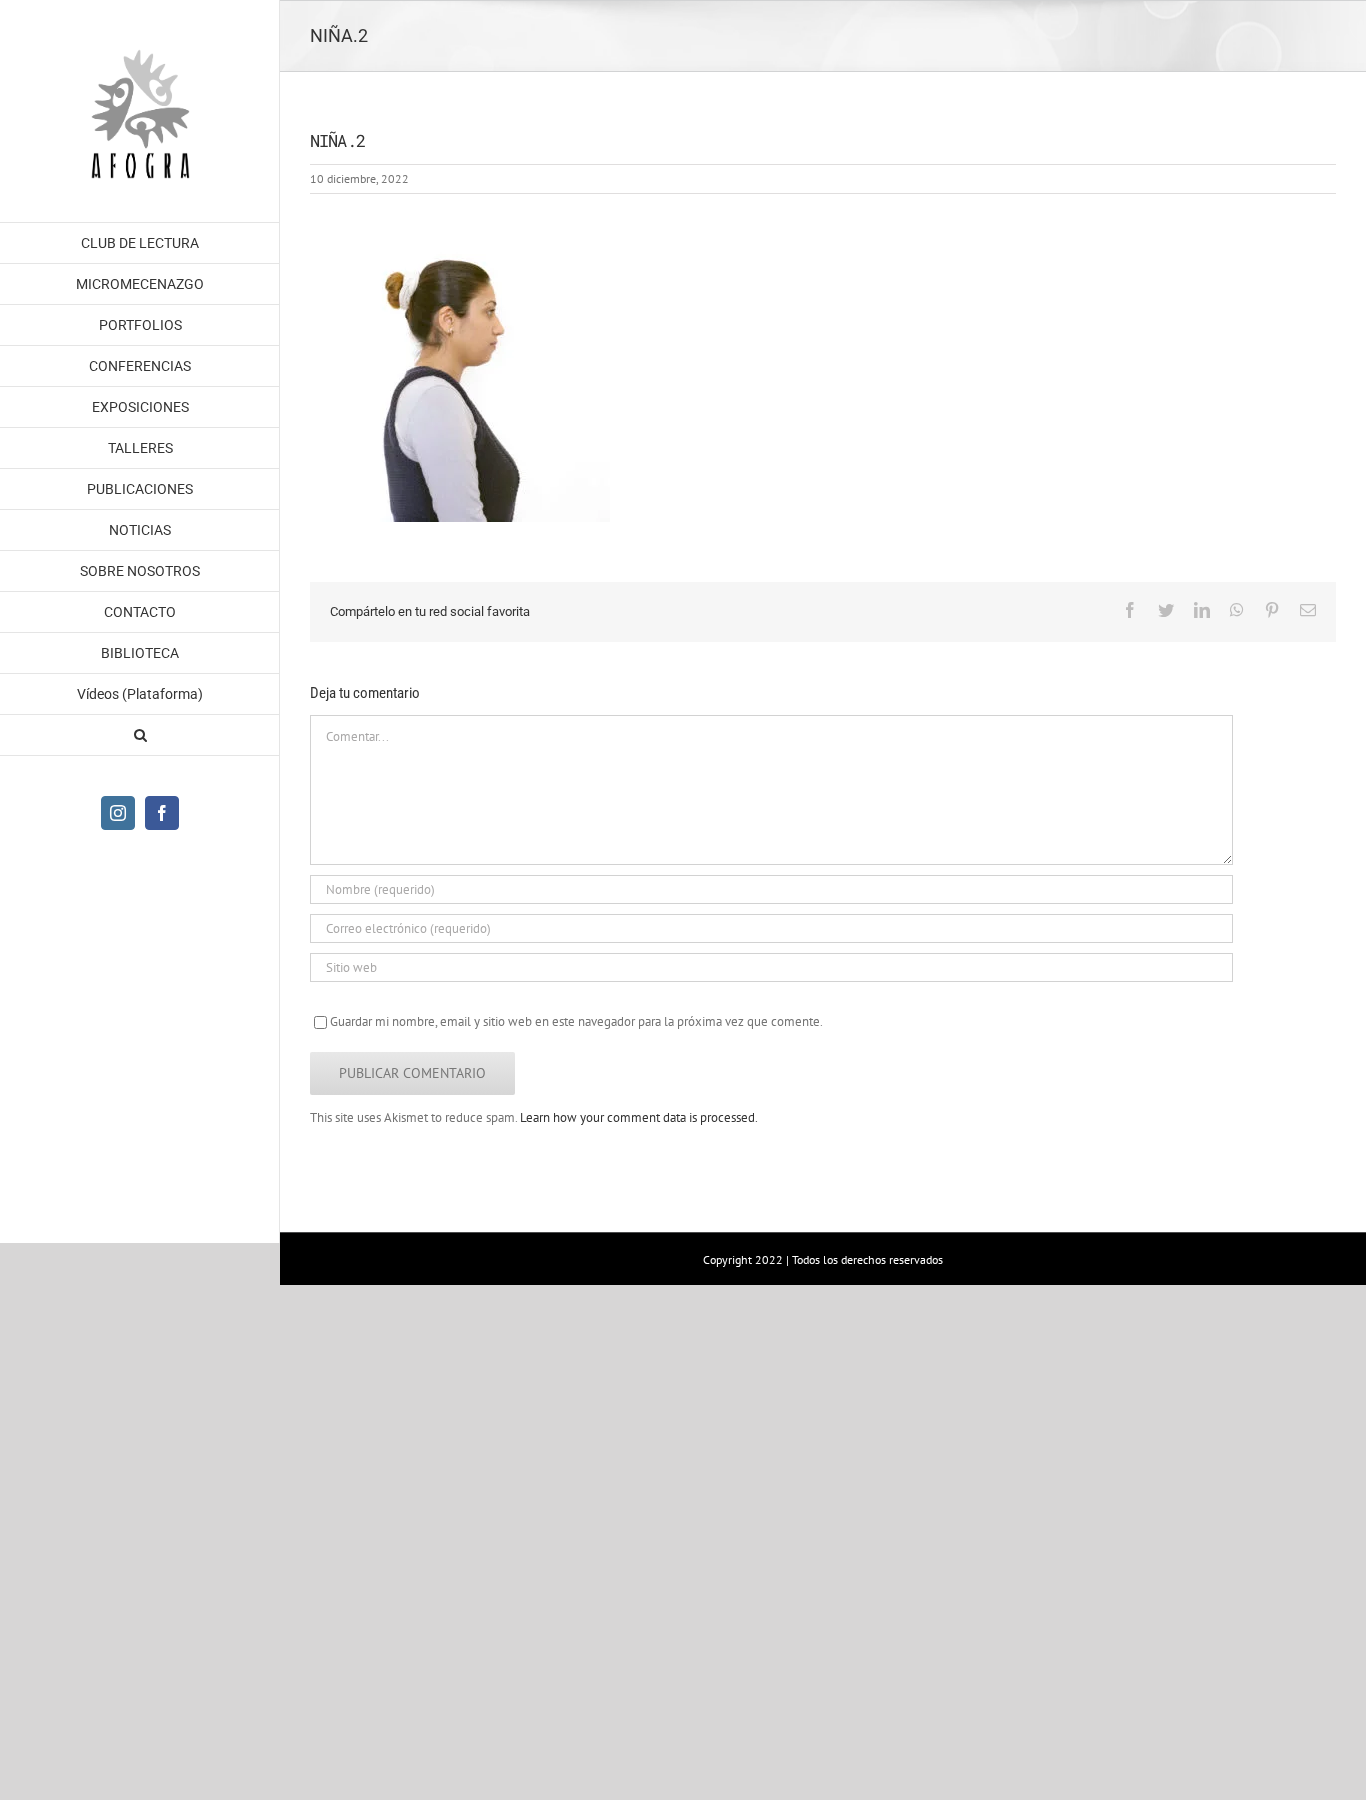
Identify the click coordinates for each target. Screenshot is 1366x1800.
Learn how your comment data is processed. (639, 1117)
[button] (140, 735)
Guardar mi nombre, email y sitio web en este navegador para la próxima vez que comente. (576, 1021)
